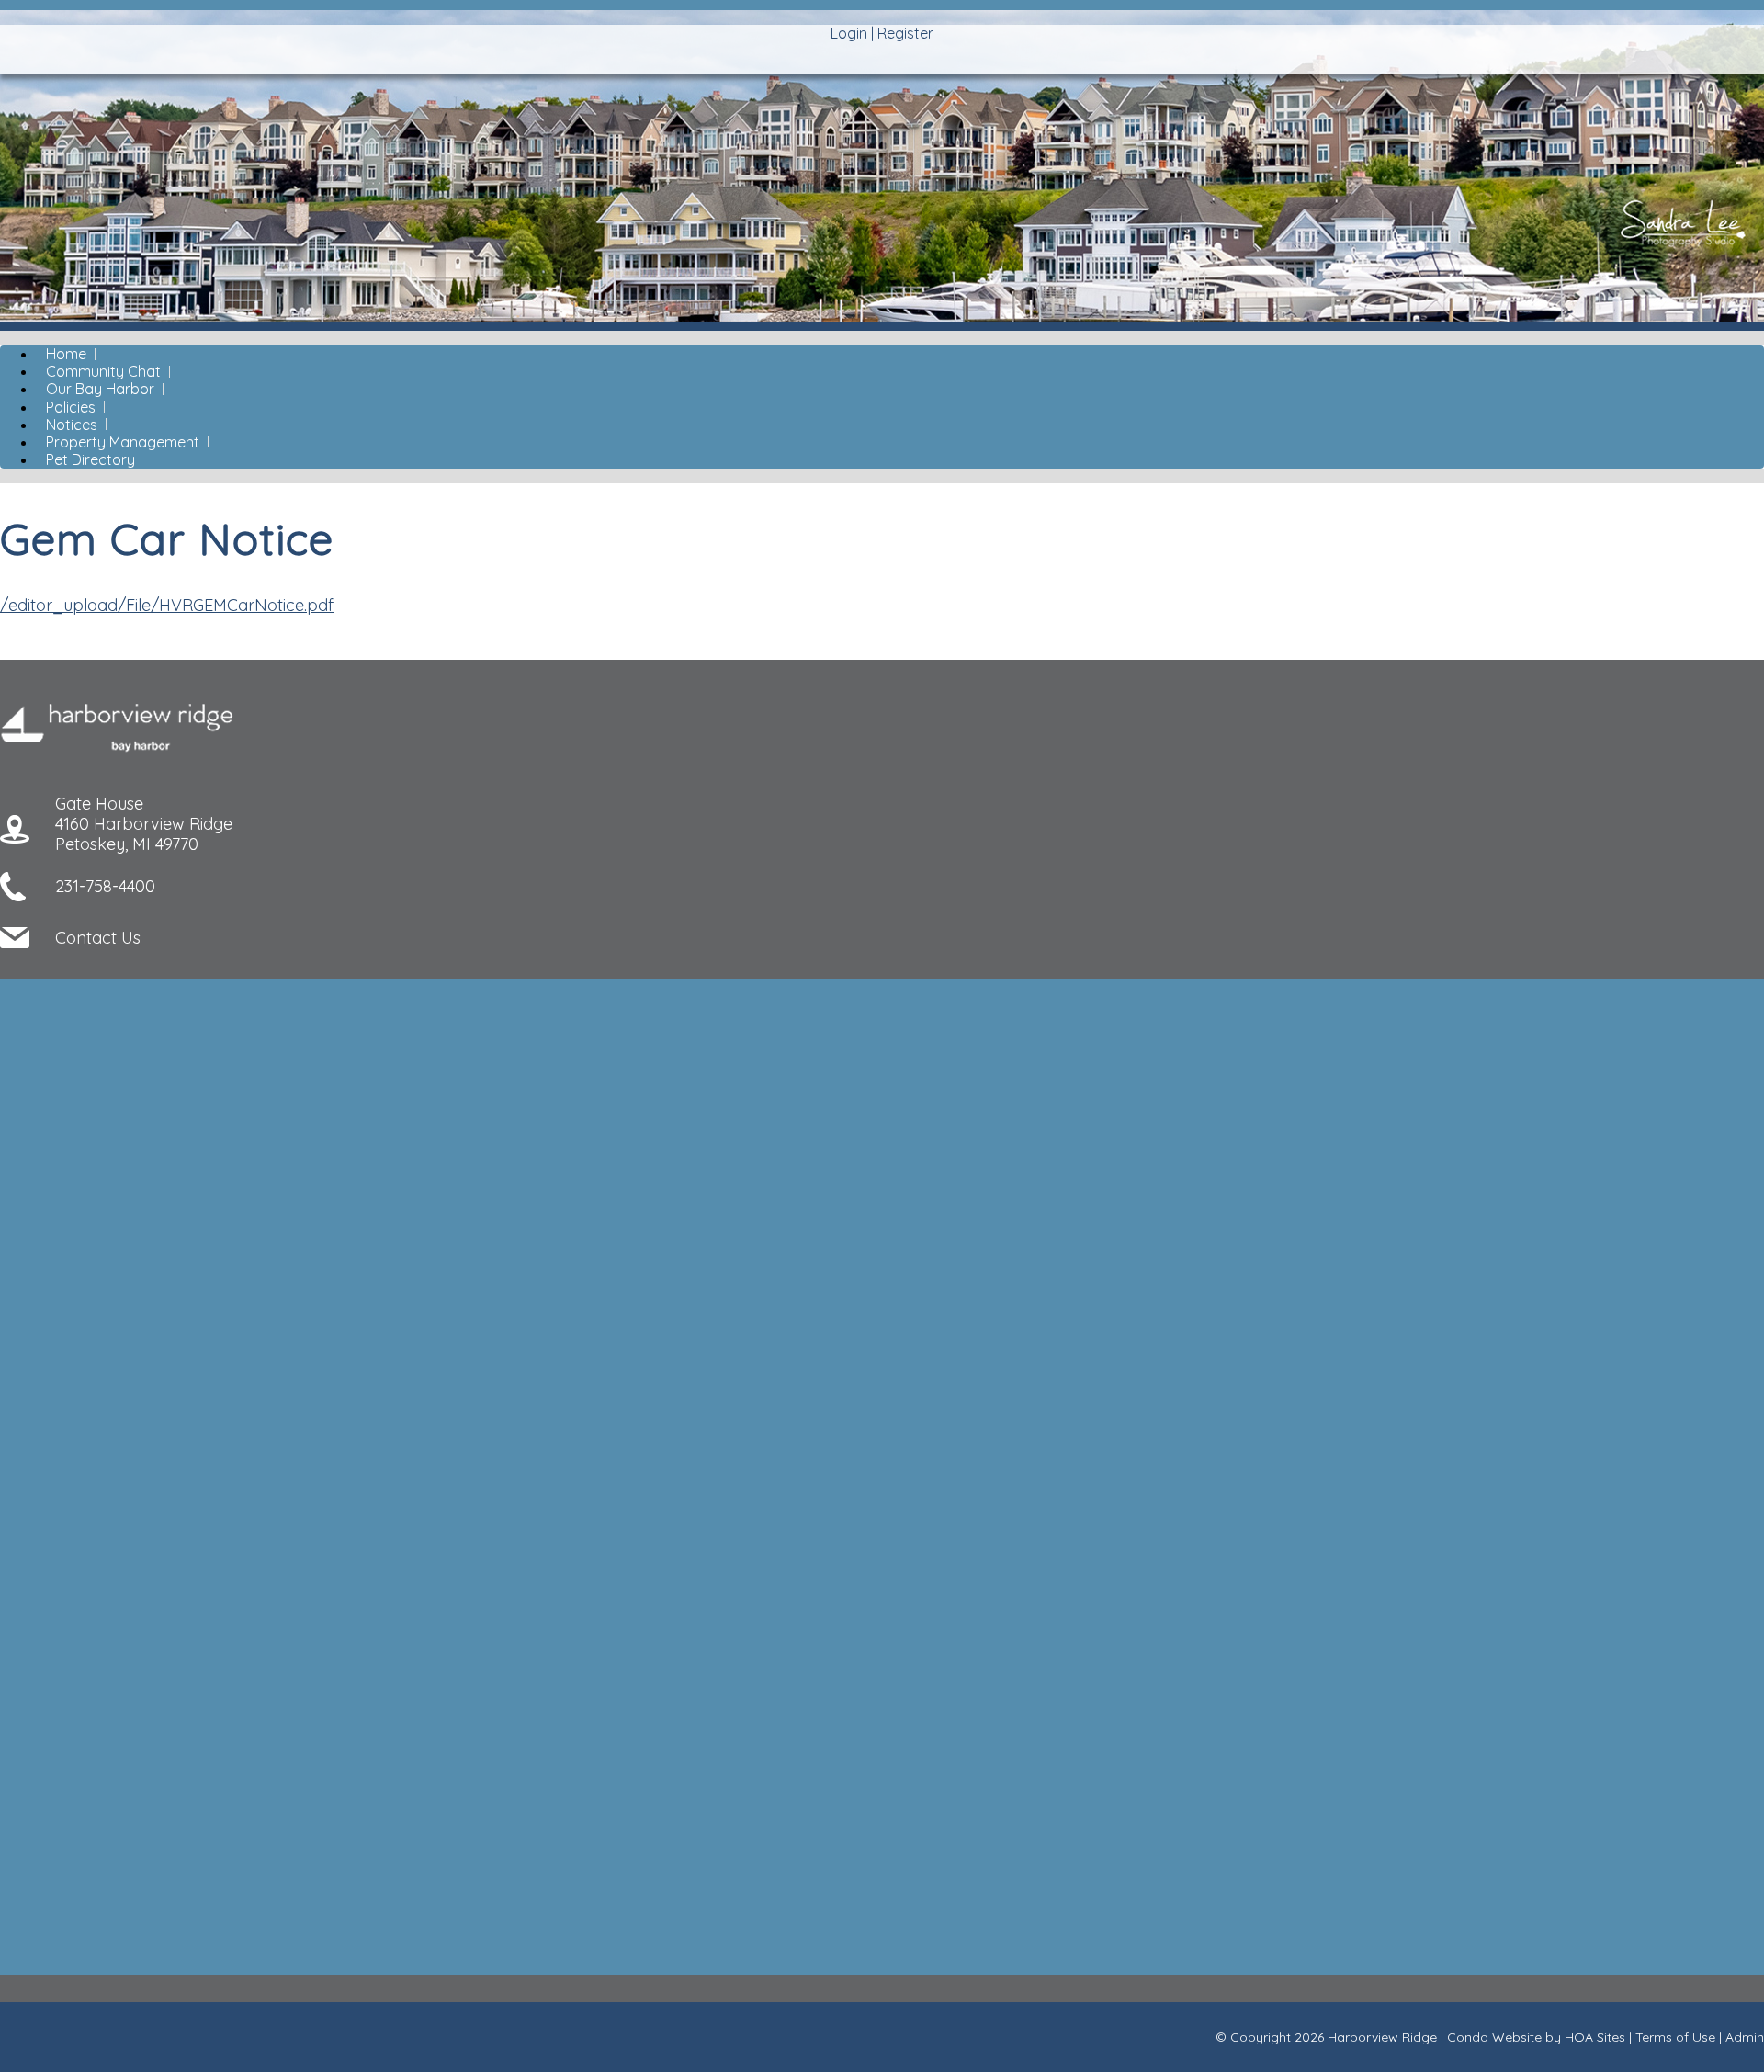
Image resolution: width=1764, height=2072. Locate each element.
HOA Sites (1595, 2037)
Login (849, 33)
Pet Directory (90, 459)
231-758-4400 (105, 886)
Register (905, 33)
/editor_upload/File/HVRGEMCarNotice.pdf (167, 605)
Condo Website (1494, 2037)
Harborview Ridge (1382, 2037)
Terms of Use (1675, 2037)
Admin (1745, 2037)
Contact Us (98, 938)
